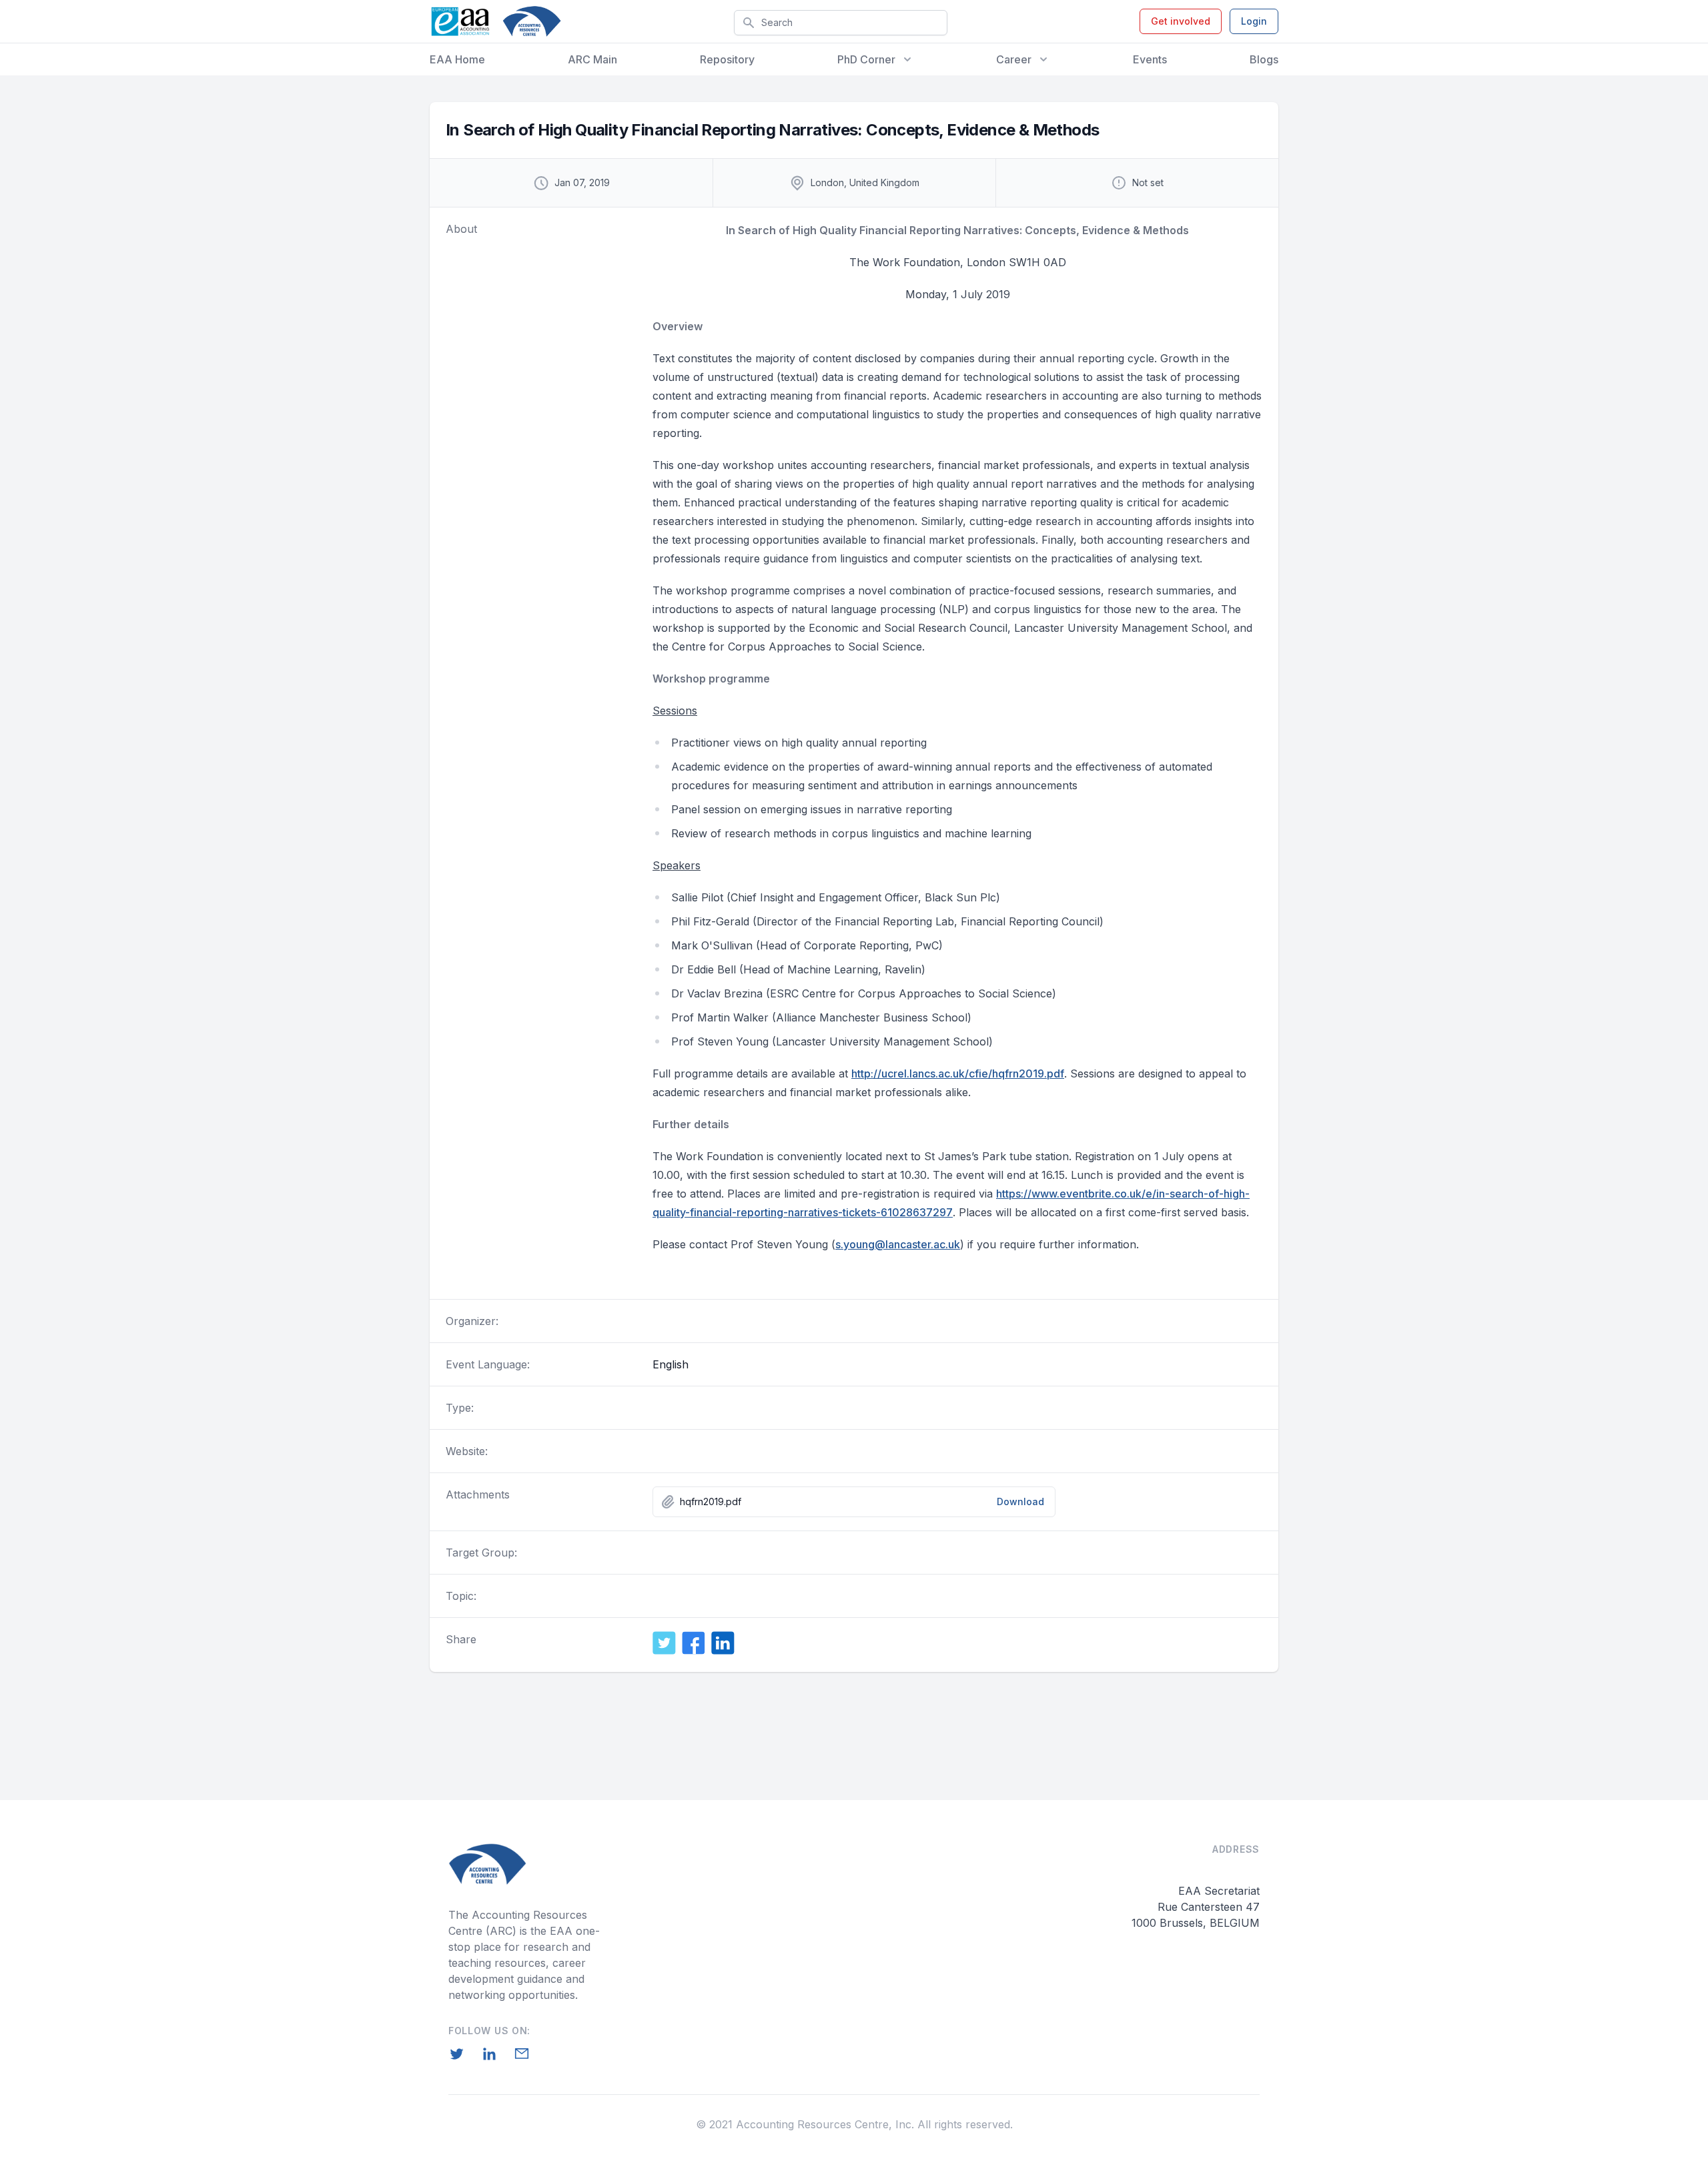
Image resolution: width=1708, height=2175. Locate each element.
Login (1254, 21)
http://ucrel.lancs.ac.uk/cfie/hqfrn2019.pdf (958, 1073)
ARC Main (592, 59)
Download (1020, 1501)
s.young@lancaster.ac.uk (898, 1244)
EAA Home (457, 59)
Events (1150, 59)
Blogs (1264, 59)
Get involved (1181, 21)
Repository (727, 59)
